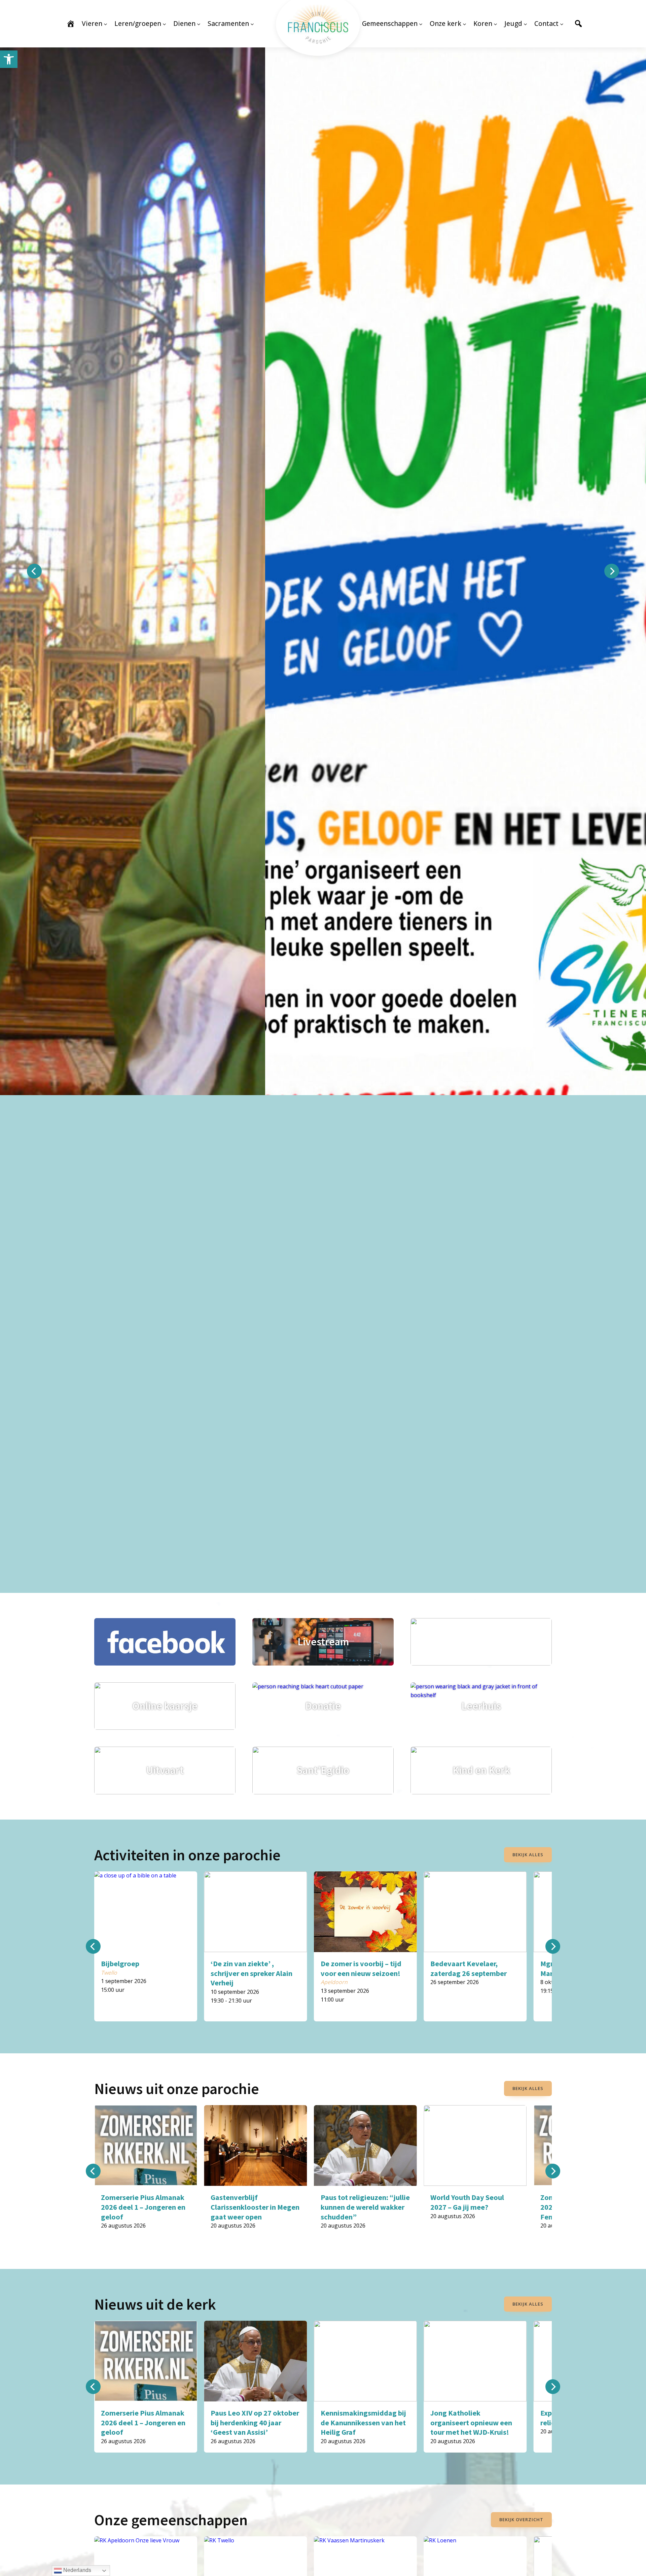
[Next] (612, 571)
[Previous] (34, 571)
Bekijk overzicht (521, 2519)
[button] (9, 59)
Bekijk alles (528, 1855)
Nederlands (77, 2570)
